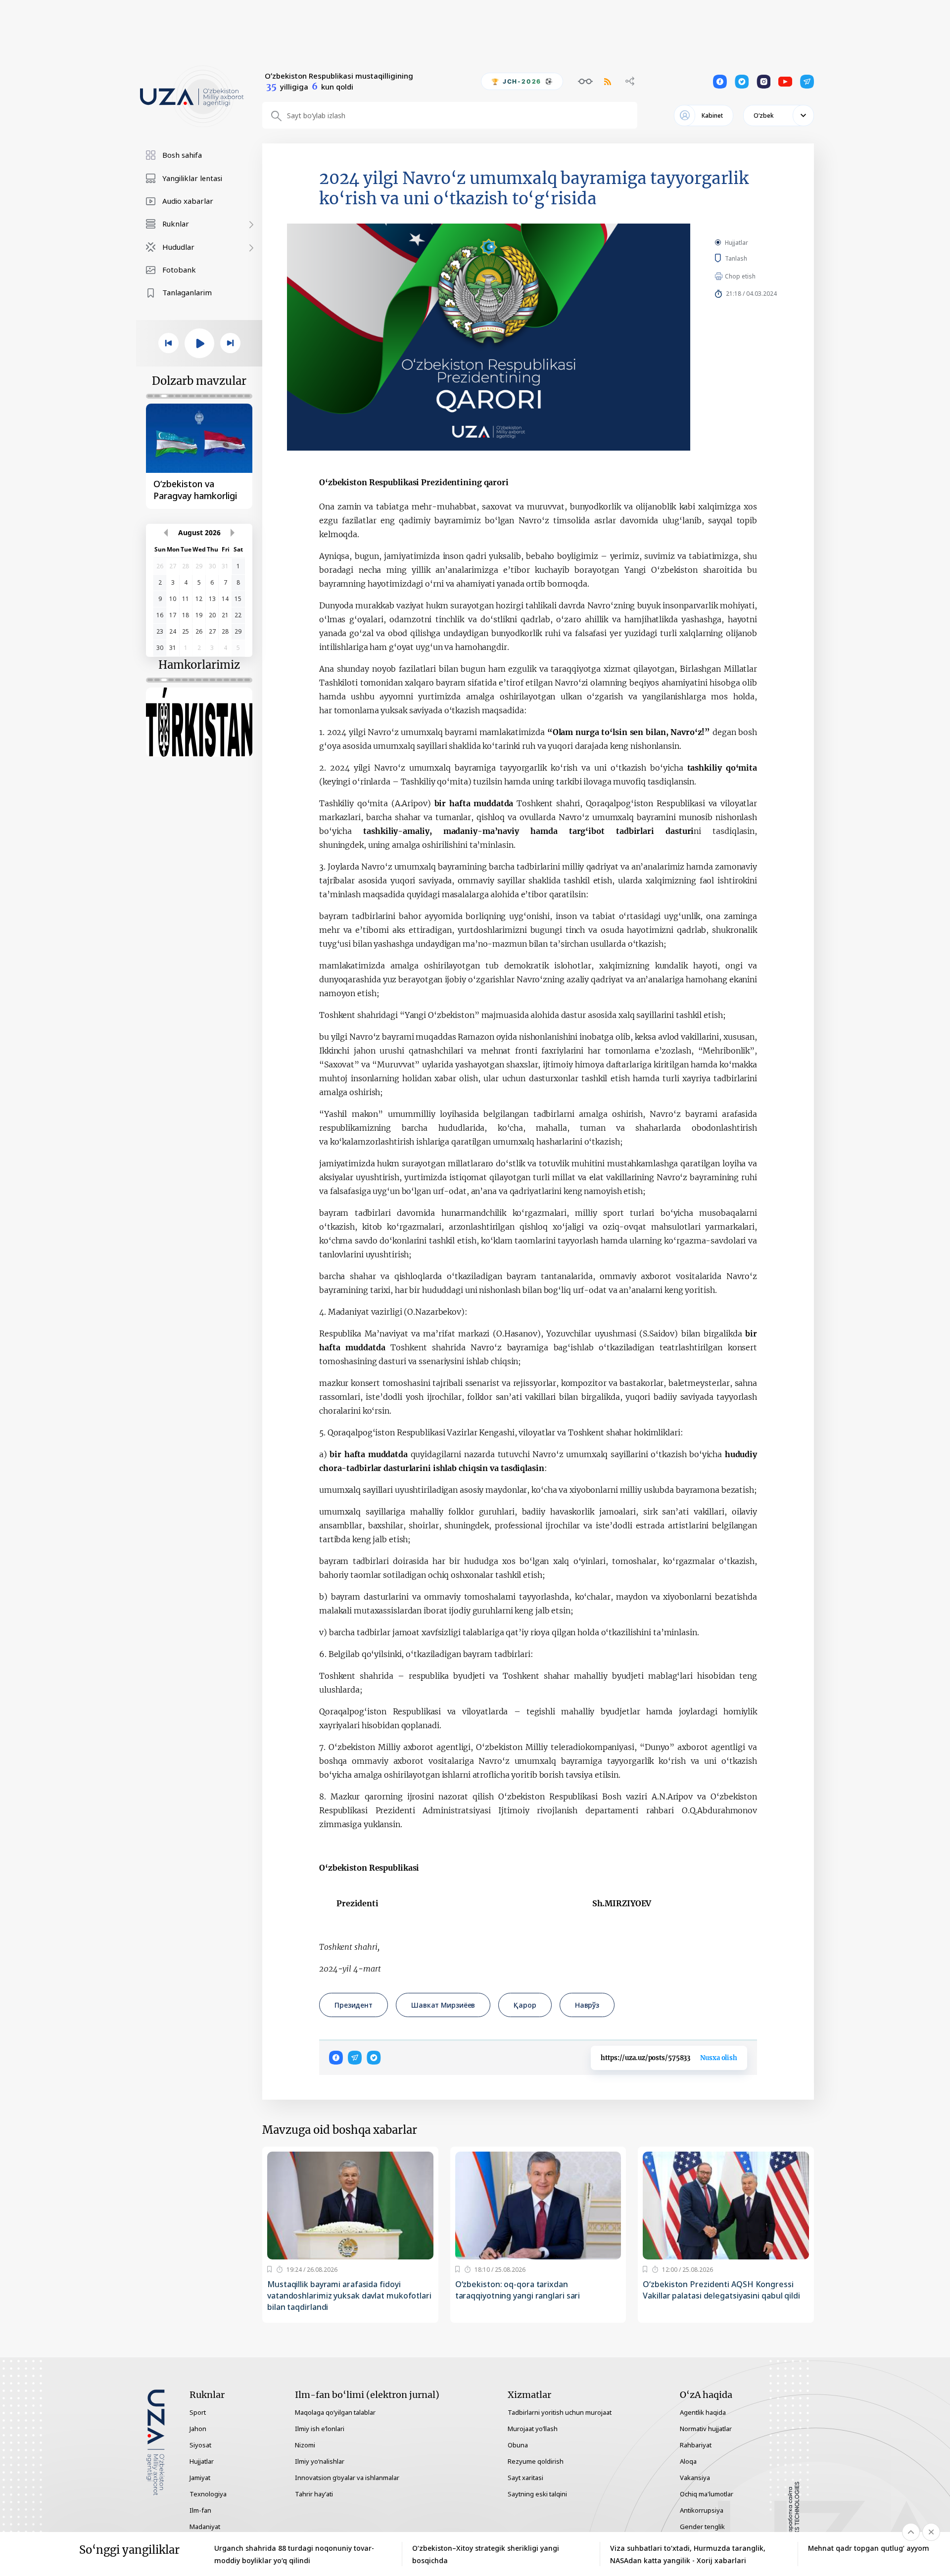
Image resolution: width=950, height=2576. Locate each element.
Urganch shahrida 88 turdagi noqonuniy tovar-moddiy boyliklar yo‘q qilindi (294, 2554)
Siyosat (200, 2445)
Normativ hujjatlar (706, 2429)
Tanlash (751, 258)
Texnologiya (208, 2494)
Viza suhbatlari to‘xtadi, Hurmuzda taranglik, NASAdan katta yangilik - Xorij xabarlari (688, 2554)
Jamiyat (200, 2478)
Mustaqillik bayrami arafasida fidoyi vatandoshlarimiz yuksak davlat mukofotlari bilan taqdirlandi (349, 2296)
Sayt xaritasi (525, 2478)
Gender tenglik (702, 2527)
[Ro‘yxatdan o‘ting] (269, 2269)
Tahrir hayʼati (314, 2494)
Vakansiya (695, 2478)
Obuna (518, 2445)
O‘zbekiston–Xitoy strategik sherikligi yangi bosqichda (486, 2554)
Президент (354, 2005)
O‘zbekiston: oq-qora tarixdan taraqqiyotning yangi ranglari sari (518, 2290)
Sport (198, 2412)
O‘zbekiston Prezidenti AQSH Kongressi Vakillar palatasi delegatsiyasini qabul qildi (721, 2290)
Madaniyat (205, 2527)
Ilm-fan (200, 2510)
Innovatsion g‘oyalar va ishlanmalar (347, 2478)
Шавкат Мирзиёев (443, 2005)
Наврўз (587, 2005)
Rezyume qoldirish (536, 2461)
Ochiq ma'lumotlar (707, 2494)
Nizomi (305, 2445)
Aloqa (688, 2461)
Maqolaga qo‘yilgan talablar (335, 2412)
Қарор (525, 2005)
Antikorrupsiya (702, 2510)
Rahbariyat (696, 2445)
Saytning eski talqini (537, 2494)
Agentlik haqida (703, 2412)
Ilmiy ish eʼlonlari (320, 2429)
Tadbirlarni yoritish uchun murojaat (560, 2412)
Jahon (198, 2429)
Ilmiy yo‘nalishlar (320, 2461)
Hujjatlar (736, 243)
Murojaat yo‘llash (533, 2429)
